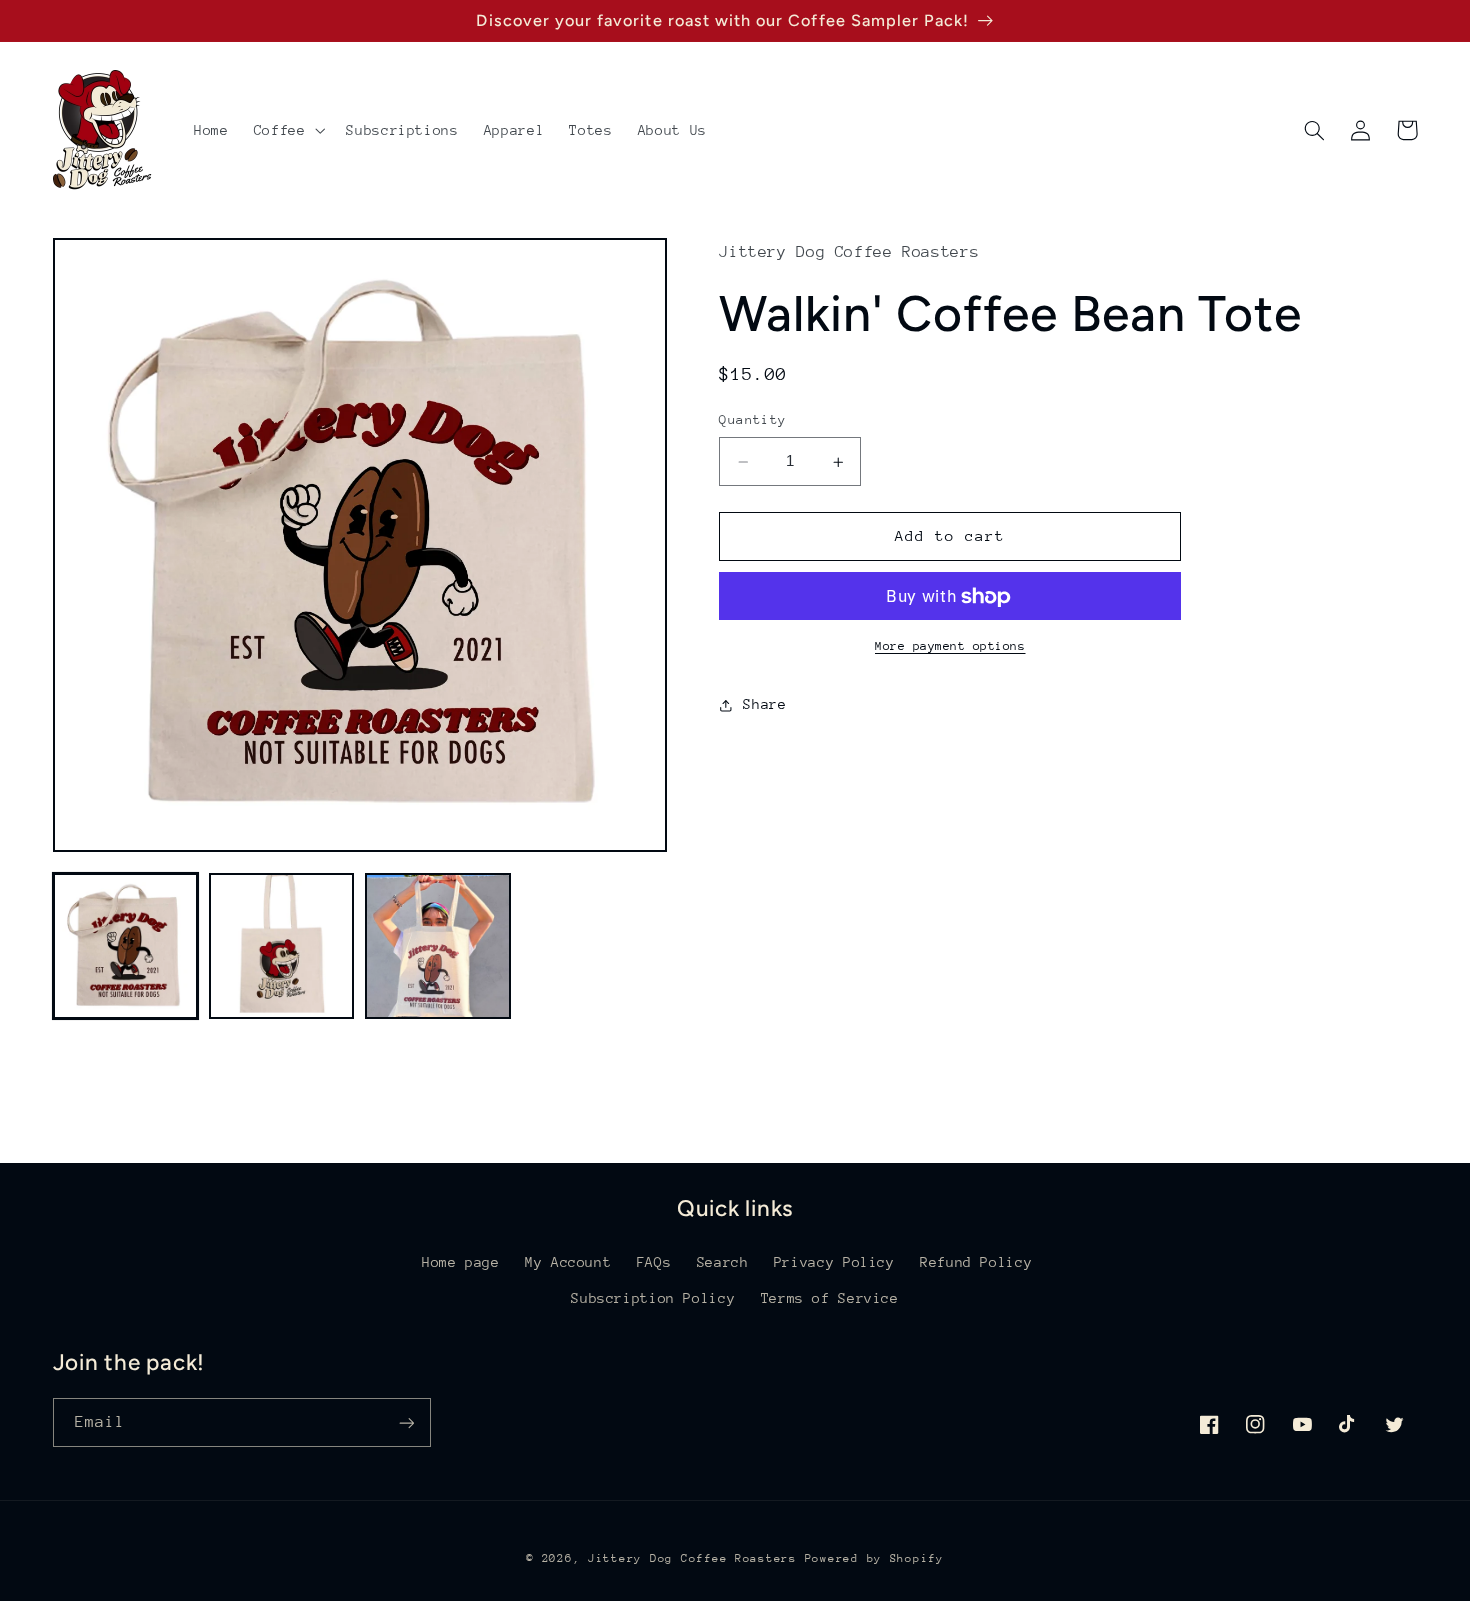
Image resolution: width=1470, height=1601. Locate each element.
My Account (568, 1262)
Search (723, 1262)
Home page (461, 1262)
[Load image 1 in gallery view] (126, 946)
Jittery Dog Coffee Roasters (692, 1558)
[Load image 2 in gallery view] (282, 946)
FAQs (654, 1262)
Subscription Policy (653, 1298)
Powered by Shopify (874, 1558)
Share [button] (764, 704)
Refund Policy (976, 1262)
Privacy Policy (834, 1262)
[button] (287, 130)
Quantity (752, 420)
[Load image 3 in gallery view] (438, 946)
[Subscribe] (406, 1422)
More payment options (950, 646)
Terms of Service (830, 1298)
